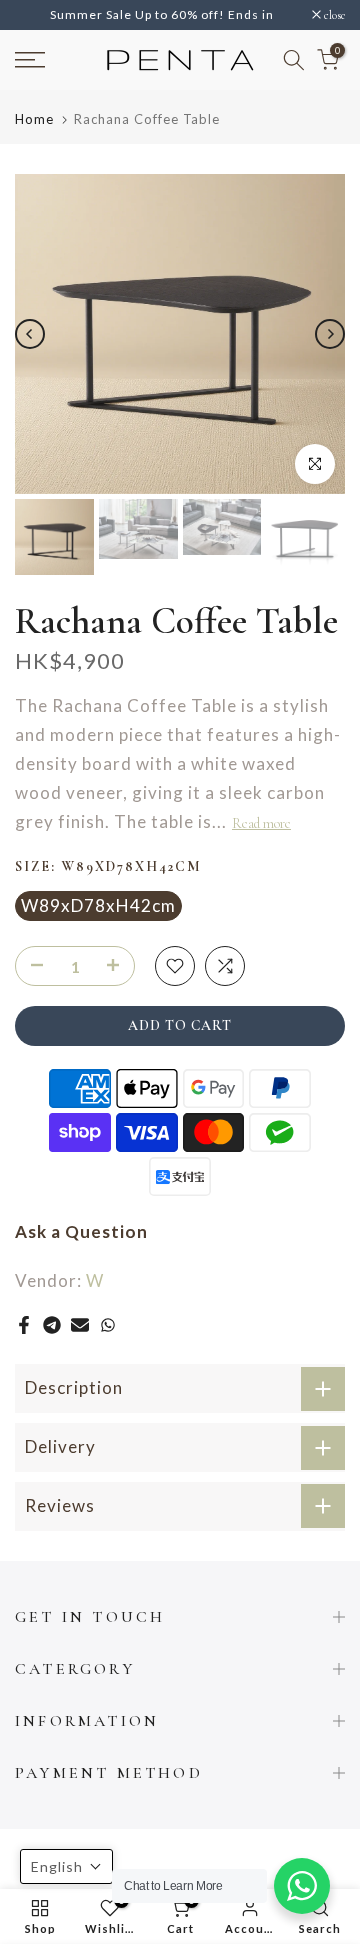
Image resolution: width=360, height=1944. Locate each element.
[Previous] (30, 361)
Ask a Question (81, 1259)
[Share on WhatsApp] (108, 1352)
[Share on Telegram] (52, 1352)
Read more (261, 850)
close (333, 29)
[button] (66, 1866)
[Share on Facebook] (24, 1352)
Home (34, 147)
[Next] (330, 361)
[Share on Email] (80, 1352)
